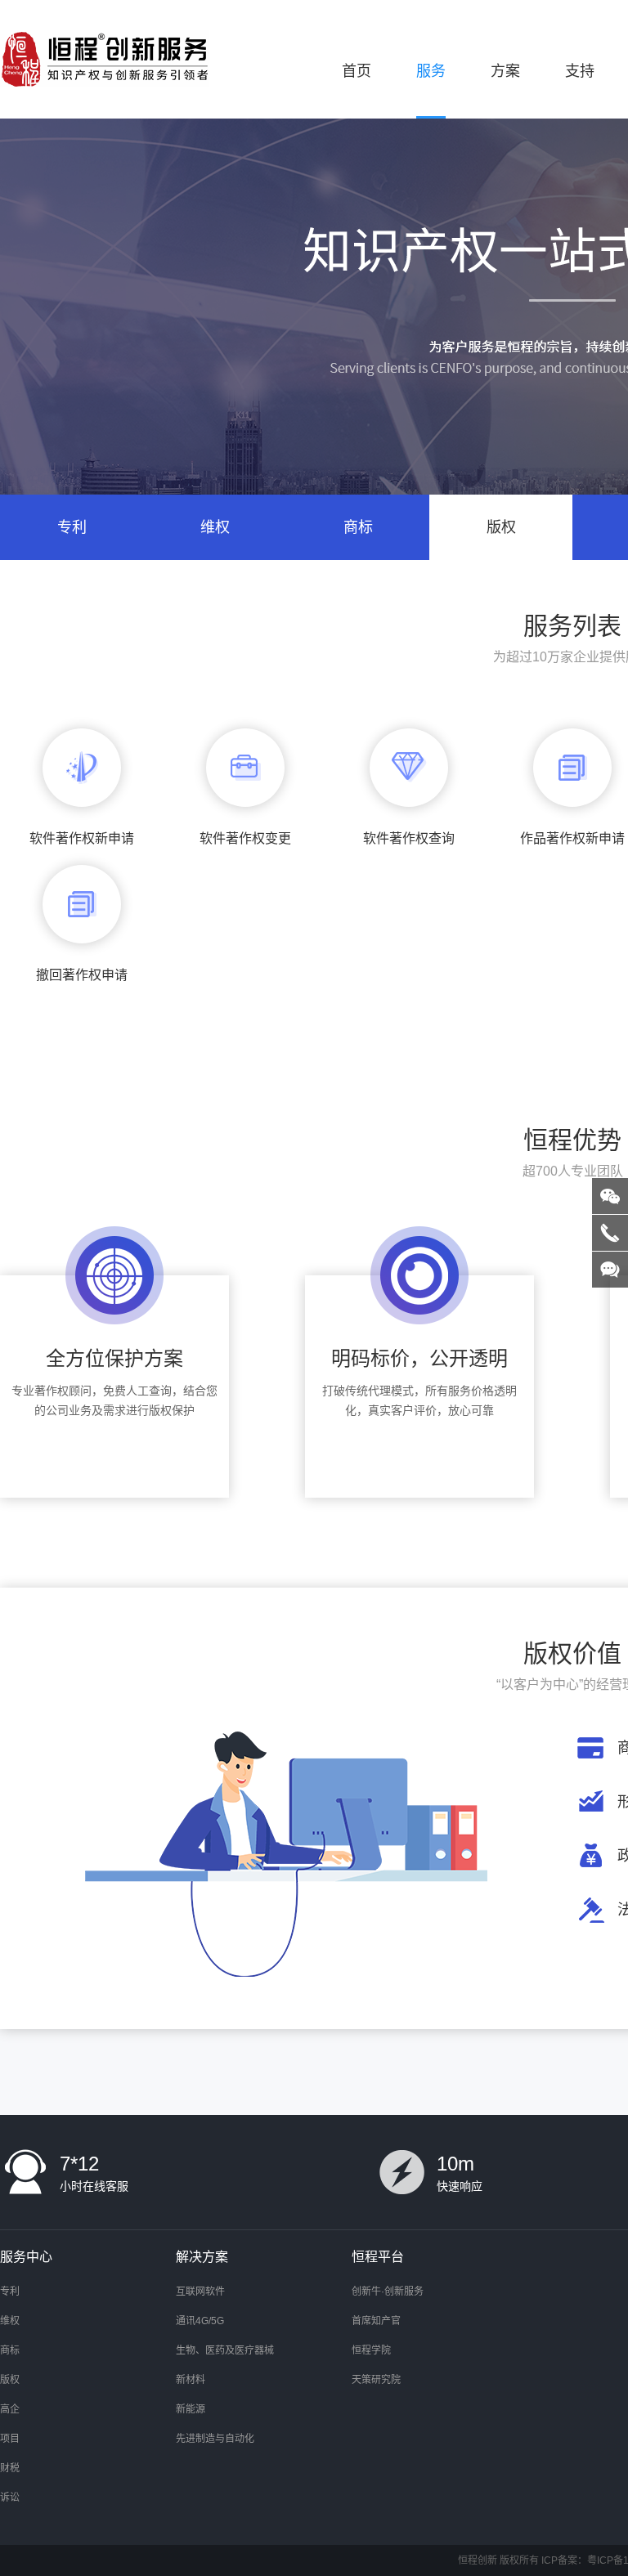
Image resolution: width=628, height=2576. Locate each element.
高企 (10, 2409)
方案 (505, 71)
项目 (10, 2439)
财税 (10, 2468)
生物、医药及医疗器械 (225, 2350)
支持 (580, 71)
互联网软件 (200, 2292)
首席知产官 (376, 2321)
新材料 (191, 2380)
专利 (72, 527)
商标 (358, 527)
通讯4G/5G (200, 2321)
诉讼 (10, 2498)
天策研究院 (376, 2380)
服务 (431, 71)
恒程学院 (371, 2350)
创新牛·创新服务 (388, 2292)
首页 (357, 71)
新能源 (191, 2409)
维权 (215, 527)
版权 (501, 527)
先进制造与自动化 (215, 2439)
